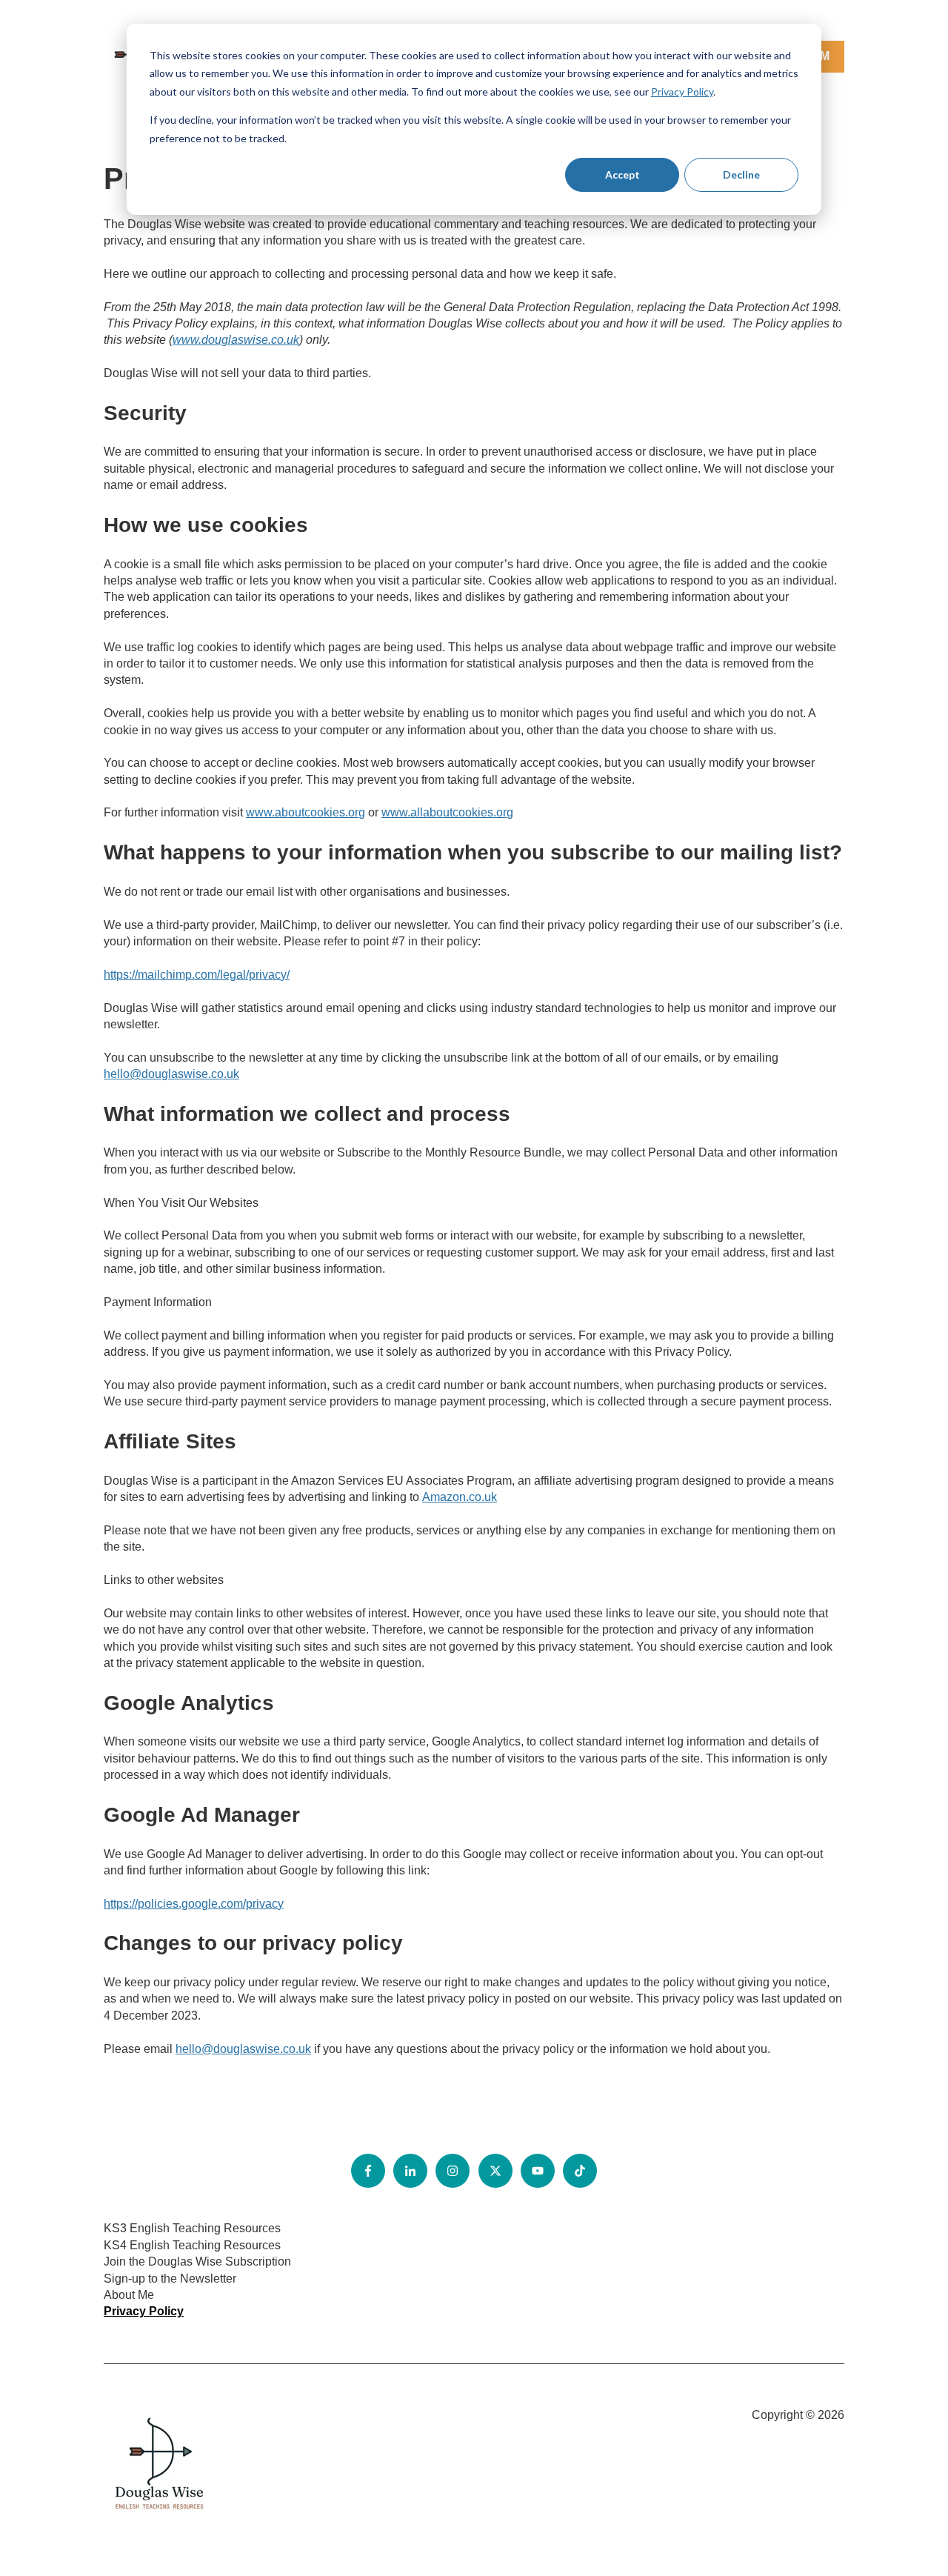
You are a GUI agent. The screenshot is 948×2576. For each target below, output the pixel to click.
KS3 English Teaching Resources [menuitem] (192, 2228)
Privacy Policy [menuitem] (144, 2311)
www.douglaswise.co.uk (236, 340)
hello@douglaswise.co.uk (171, 1074)
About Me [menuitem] (129, 2295)
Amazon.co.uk (460, 1497)
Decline (741, 174)
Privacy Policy (682, 91)
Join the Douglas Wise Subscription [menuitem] (197, 2262)
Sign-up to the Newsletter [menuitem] (170, 2279)
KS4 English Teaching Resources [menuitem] (192, 2245)
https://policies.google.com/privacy (194, 1904)
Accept (622, 174)
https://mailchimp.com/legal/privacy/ (197, 975)
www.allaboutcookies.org (447, 812)
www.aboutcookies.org (306, 812)
